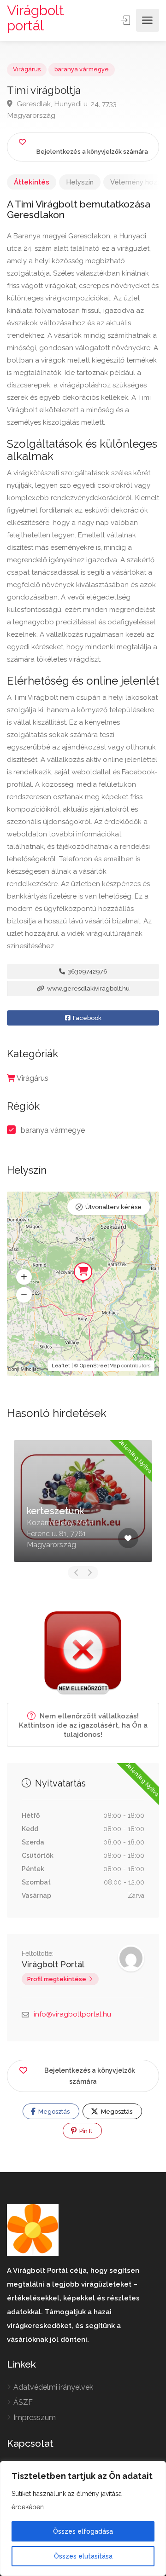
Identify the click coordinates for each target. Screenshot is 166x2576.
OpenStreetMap (100, 1366)
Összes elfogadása (83, 2531)
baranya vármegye (82, 69)
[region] (83, 2518)
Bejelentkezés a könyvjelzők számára (90, 2076)
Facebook (86, 1018)
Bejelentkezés (126, 20)
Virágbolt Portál (53, 1964)
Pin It (85, 2131)
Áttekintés (32, 182)
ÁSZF (23, 2402)
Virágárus (27, 69)
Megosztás (53, 2112)
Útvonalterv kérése (113, 1207)
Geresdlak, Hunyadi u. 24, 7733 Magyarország (62, 109)
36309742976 (87, 971)
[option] (83, 1501)
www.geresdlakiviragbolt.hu (88, 988)
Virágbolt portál (36, 18)
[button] (24, 1277)
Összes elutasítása (83, 2556)
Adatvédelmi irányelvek (53, 2387)
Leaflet (61, 1366)
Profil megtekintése (57, 1979)
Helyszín (80, 182)
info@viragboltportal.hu (72, 2014)
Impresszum (35, 2418)
